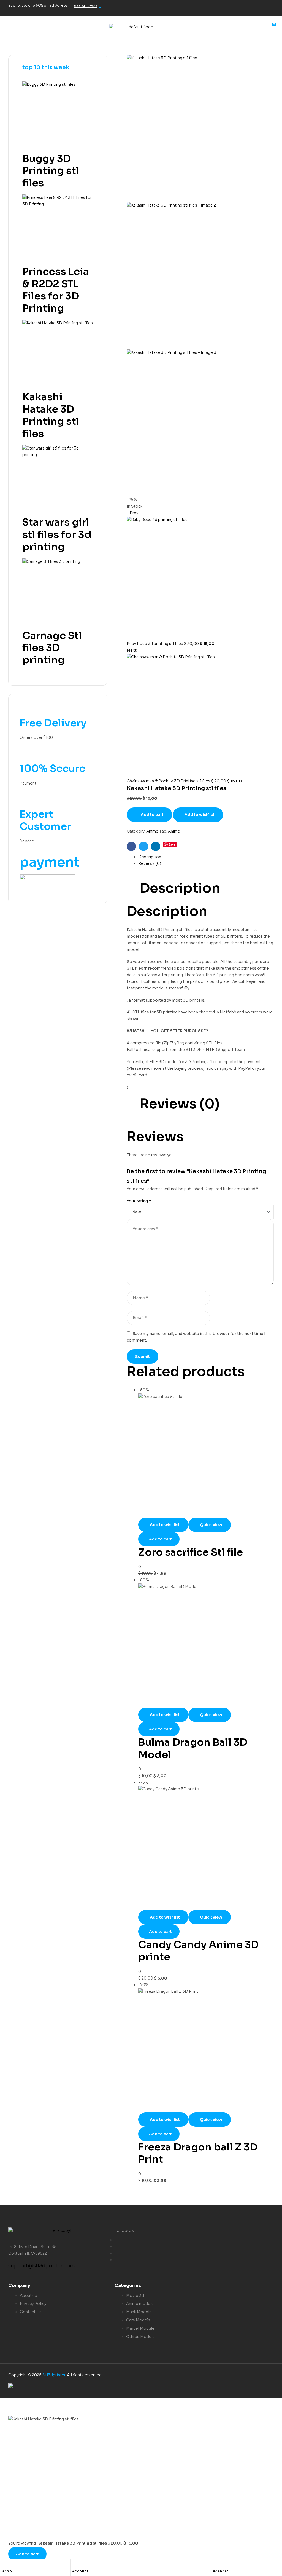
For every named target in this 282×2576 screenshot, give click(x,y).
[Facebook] (215, 7)
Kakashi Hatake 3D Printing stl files (51, 415)
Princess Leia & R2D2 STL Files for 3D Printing (56, 290)
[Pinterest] (267, 7)
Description (150, 857)
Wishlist (221, 2571)
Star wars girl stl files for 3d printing (57, 534)
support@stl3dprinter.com (42, 2266)
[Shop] (4, 2565)
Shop (7, 2571)
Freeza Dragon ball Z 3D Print (198, 2153)
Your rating (139, 1201)
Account (80, 2571)
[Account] (75, 2565)
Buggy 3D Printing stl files (51, 171)
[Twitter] (232, 7)
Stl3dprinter (54, 2375)
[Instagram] (250, 7)
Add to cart (152, 815)
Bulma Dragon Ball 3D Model (193, 1748)
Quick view (211, 1525)
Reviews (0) (150, 863)
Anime (152, 831)
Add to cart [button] (160, 1539)
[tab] (206, 857)
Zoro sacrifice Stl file (191, 1552)
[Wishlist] (216, 2565)
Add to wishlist (200, 815)
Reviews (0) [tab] (180, 1104)
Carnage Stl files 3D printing (52, 648)
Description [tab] (180, 888)
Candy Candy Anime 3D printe (198, 1951)
